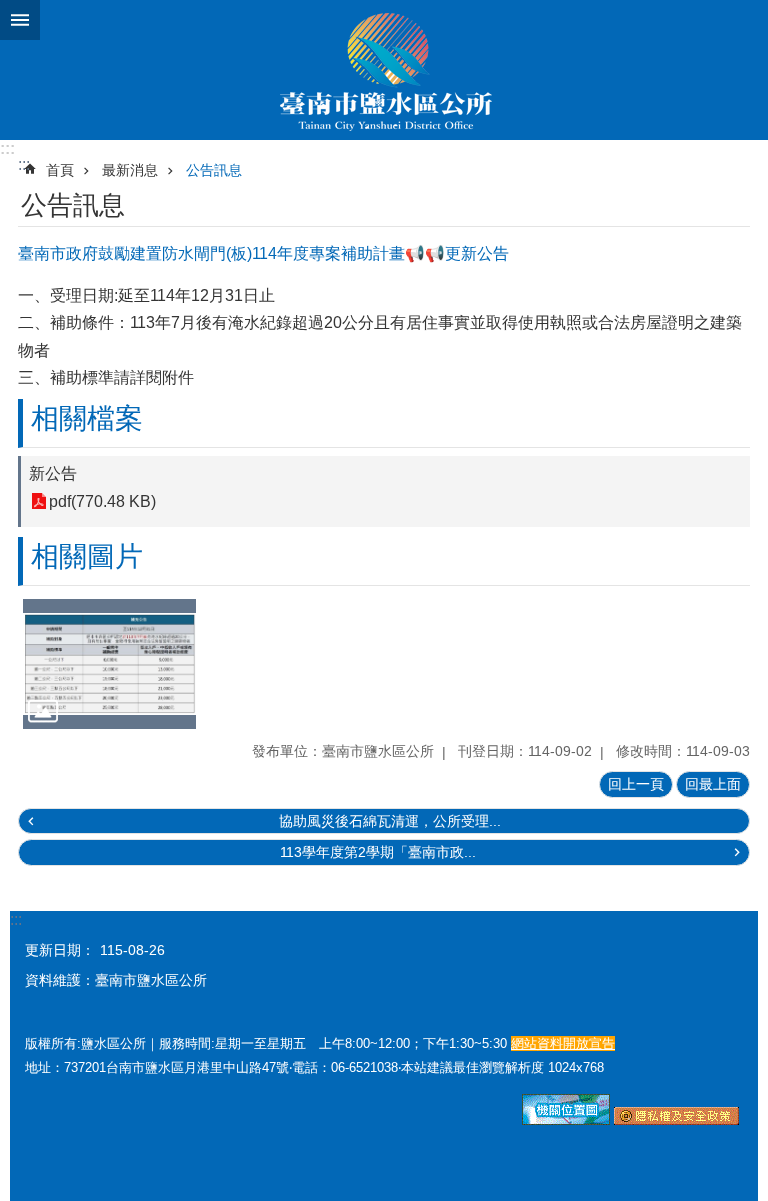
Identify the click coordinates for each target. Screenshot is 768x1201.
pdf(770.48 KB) (102, 501)
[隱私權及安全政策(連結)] (676, 1120)
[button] (109, 664)
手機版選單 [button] (20, 20)
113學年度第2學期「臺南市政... (378, 852)
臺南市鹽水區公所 (384, 70)
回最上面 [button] (713, 784)
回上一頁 (636, 784)
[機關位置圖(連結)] (566, 1120)
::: (7, 148)
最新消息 (130, 170)
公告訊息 (214, 170)
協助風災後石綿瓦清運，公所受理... (390, 821)
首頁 (60, 170)
